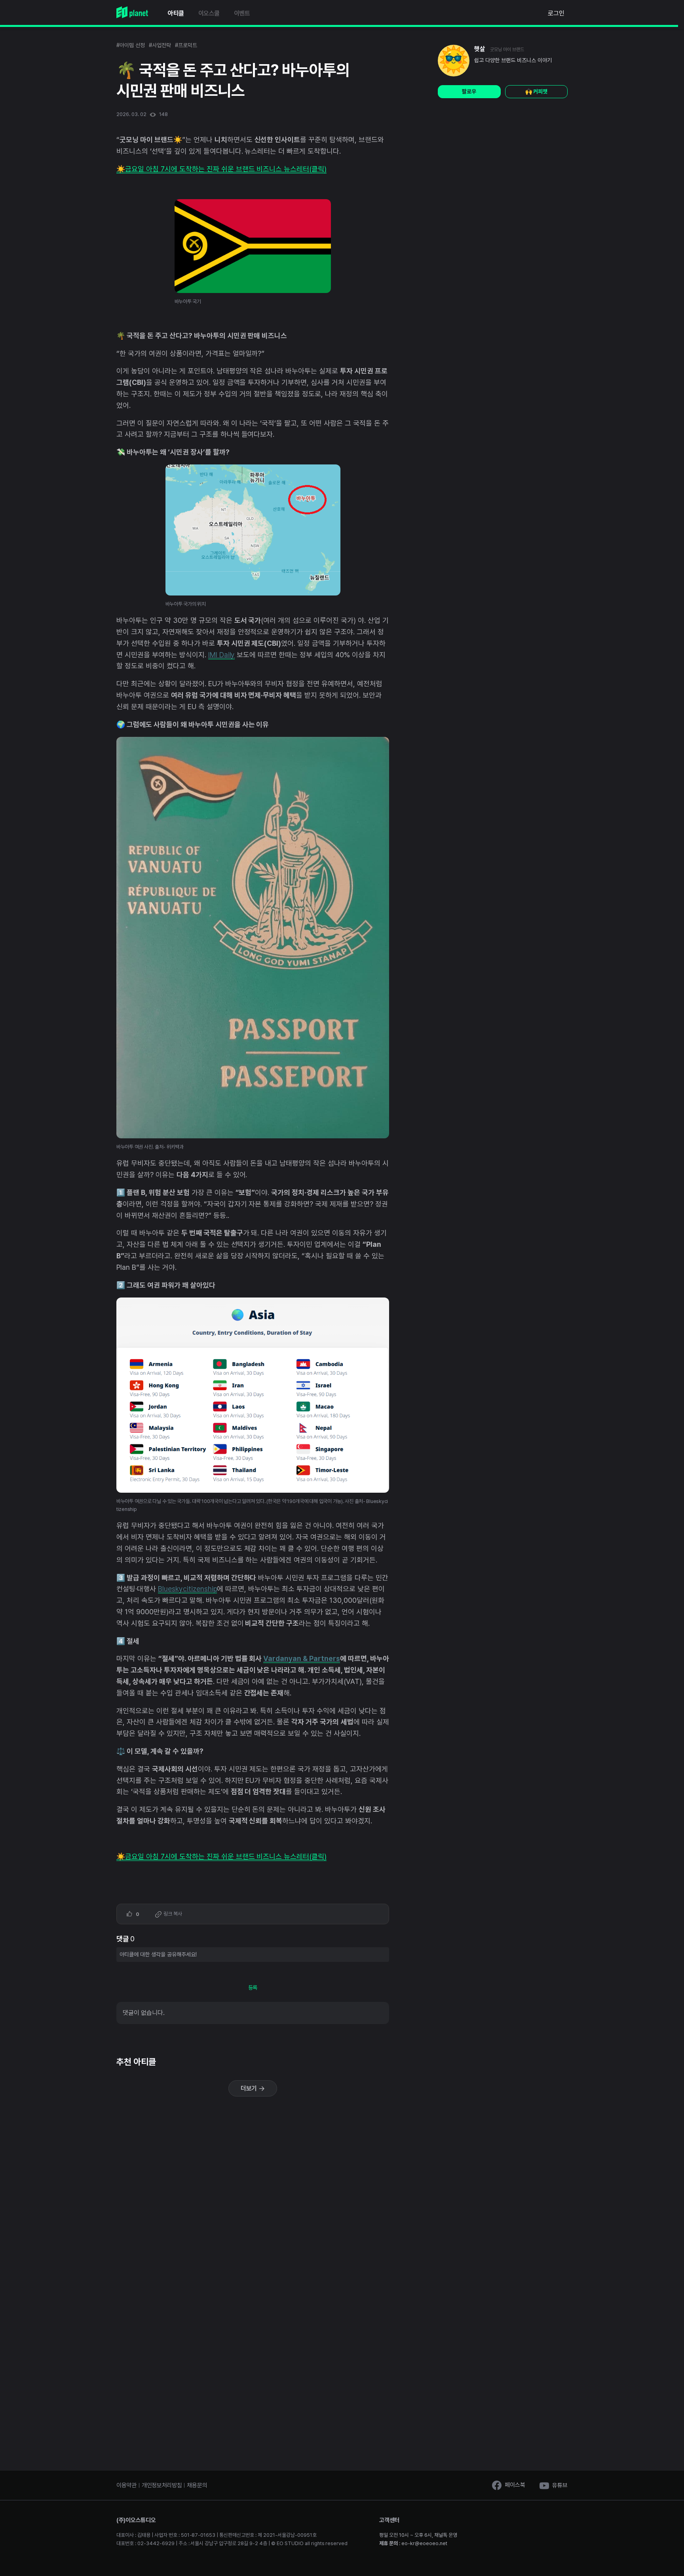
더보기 (250, 2088)
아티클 (176, 13)
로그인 (556, 13)
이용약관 (126, 2485)
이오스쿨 (209, 13)
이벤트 (242, 13)
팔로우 (469, 91)
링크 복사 (172, 1914)
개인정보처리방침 (162, 2485)
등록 (253, 1988)
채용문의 (197, 2485)
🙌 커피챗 (536, 91)
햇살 (480, 49)
